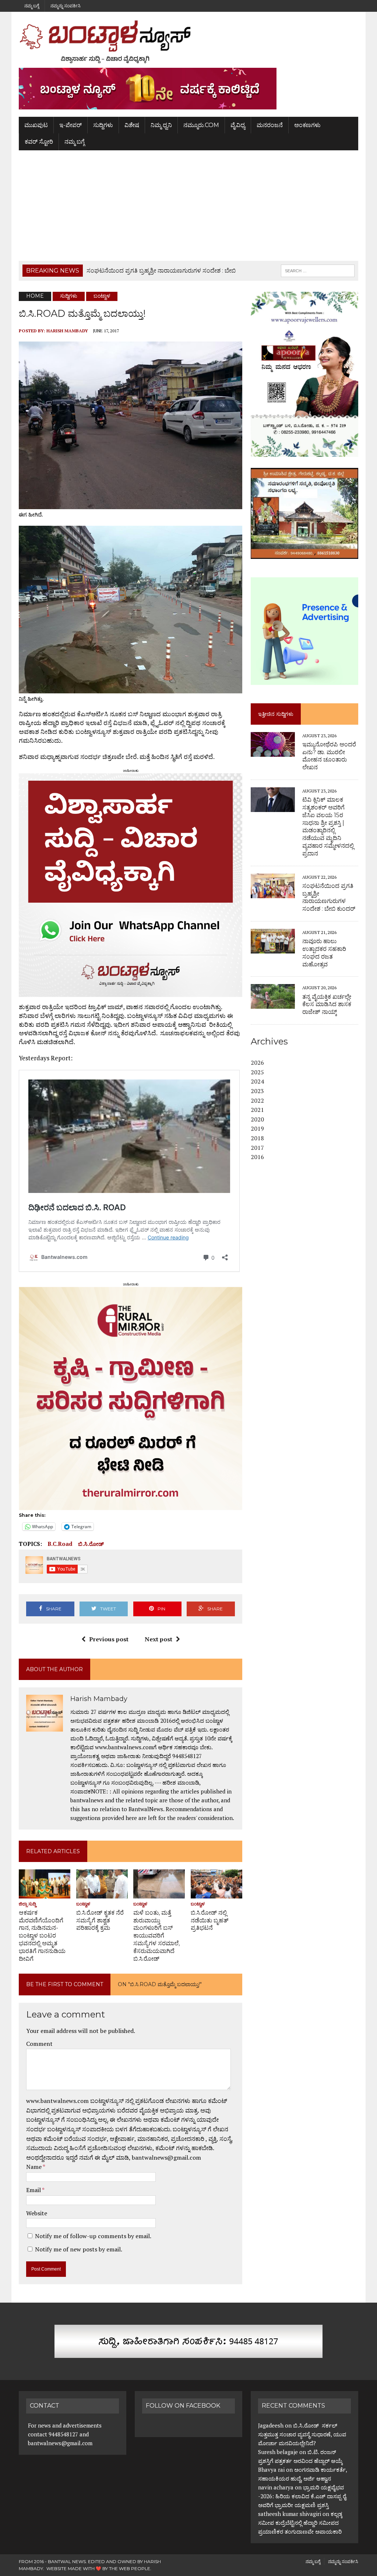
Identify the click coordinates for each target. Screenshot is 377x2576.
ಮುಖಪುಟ (36, 125)
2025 (257, 1072)
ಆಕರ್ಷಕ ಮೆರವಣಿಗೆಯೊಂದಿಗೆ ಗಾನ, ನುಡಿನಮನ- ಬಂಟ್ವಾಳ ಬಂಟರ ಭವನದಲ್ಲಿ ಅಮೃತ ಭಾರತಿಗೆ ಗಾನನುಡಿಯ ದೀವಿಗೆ (42, 1936)
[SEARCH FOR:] (318, 270)
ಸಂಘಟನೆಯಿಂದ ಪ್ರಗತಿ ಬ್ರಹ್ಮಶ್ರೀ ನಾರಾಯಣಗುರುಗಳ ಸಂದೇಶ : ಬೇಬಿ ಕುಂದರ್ (329, 897)
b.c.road (60, 1544)
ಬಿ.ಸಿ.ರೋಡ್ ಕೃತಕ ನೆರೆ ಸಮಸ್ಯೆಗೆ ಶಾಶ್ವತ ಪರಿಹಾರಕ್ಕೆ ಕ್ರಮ (100, 1920)
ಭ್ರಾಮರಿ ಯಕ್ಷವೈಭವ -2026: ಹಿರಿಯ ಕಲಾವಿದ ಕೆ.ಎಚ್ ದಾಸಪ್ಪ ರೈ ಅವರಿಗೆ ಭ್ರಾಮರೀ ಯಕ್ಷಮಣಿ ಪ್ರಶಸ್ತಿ (302, 2496)
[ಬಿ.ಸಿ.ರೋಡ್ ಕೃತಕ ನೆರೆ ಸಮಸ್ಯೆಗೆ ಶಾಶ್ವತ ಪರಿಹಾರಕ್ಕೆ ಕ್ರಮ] (102, 1893)
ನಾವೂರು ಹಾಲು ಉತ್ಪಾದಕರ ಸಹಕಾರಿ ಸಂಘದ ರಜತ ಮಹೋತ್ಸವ (324, 953)
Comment (39, 2044)
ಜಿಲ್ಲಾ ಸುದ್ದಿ (27, 1904)
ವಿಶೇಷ (132, 125)
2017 (257, 1148)
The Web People (130, 2568)
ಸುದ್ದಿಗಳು (103, 125)
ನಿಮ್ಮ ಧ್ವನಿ (161, 125)
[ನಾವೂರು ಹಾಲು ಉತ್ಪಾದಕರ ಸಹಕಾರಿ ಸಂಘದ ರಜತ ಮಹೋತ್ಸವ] (273, 948)
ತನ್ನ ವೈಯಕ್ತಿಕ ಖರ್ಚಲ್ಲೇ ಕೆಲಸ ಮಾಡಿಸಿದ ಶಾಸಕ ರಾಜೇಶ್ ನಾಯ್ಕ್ (327, 1004)
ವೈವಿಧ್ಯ (238, 125)
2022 (257, 1100)
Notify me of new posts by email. (79, 2249)
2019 (257, 1128)
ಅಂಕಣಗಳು (307, 125)
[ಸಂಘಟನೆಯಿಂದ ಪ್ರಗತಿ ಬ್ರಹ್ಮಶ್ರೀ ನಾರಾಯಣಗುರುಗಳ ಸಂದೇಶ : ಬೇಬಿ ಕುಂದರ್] (273, 893)
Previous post (109, 1639)
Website (37, 2213)
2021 (257, 1110)
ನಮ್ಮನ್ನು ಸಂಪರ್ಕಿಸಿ (66, 6)
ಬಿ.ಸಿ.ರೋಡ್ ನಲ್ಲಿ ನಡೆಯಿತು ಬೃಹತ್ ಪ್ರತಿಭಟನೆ (209, 1920)
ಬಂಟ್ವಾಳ (83, 1904)
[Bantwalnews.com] (188, 42)
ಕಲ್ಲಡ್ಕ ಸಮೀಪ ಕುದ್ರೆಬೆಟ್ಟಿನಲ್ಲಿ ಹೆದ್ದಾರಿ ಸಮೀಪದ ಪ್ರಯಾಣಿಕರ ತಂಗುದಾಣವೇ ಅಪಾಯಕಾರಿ (301, 2523)
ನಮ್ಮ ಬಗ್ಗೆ (32, 6)
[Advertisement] (188, 206)
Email (34, 2190)
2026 (257, 1063)
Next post (158, 1639)
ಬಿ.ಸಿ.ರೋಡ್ (91, 1544)
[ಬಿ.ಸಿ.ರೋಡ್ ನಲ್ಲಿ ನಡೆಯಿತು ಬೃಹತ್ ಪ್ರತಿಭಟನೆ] (216, 1893)
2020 (257, 1119)
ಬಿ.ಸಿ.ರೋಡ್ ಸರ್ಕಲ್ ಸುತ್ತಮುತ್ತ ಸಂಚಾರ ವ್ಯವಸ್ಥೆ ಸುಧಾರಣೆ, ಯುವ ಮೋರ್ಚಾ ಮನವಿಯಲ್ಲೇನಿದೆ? (302, 2434)
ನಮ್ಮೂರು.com (201, 125)
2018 (257, 1138)
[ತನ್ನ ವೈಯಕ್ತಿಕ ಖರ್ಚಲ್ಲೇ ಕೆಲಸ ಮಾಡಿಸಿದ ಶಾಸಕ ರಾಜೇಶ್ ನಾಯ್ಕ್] (273, 1004)
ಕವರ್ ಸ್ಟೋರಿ (39, 142)
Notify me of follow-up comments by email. (93, 2236)
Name (34, 2167)
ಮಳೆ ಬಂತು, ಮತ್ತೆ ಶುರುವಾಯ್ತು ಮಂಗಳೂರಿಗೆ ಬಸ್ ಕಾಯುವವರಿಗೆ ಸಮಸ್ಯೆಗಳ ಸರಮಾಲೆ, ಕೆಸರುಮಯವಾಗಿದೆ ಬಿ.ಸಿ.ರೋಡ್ (156, 1936)
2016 (257, 1157)
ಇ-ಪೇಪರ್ (71, 125)
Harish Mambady (67, 331)
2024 (257, 1081)
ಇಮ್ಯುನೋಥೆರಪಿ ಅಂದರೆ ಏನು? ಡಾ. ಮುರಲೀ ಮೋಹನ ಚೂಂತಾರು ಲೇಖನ (329, 756)
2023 (257, 1091)
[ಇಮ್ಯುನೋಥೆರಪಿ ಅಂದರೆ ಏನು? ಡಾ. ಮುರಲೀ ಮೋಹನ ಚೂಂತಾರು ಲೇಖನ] (273, 752)
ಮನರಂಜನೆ (270, 125)
